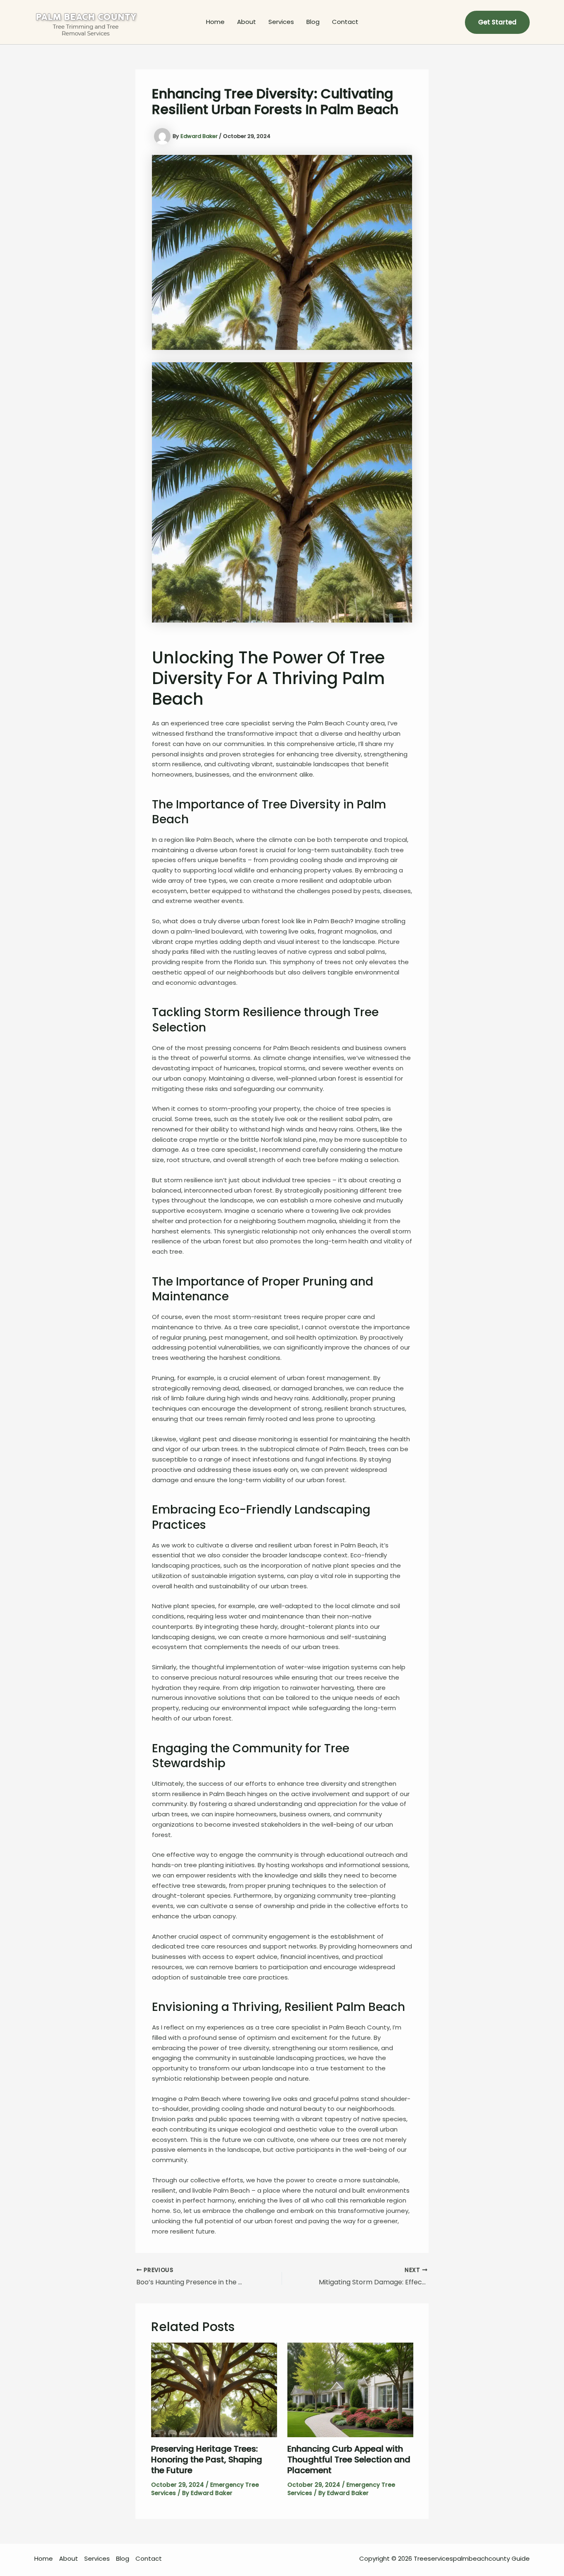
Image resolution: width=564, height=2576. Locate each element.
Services (281, 22)
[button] (497, 22)
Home (215, 22)
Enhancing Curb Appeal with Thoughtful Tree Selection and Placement (349, 2460)
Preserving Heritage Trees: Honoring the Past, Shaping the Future (207, 2460)
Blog (313, 22)
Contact (345, 22)
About (246, 22)
